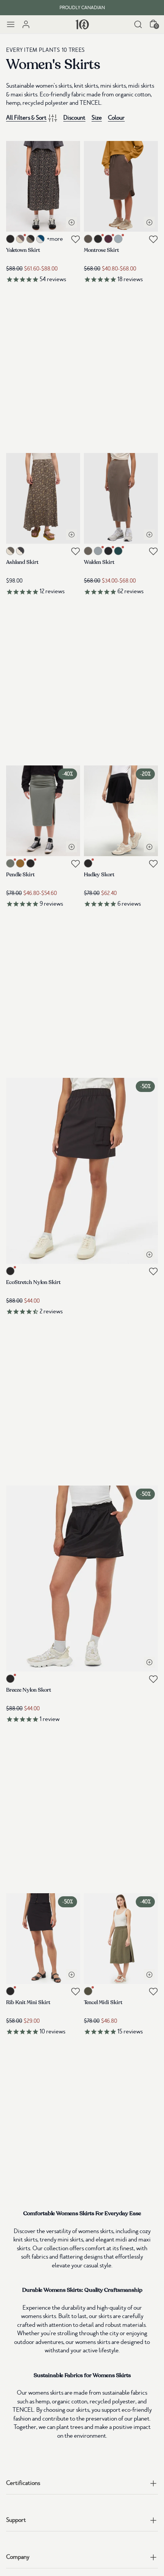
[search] (138, 24)
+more (55, 239)
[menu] (11, 24)
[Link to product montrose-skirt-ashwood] (121, 186)
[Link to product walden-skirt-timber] (121, 498)
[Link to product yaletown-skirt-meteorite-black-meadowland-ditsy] (43, 186)
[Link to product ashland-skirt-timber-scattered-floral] (43, 498)
